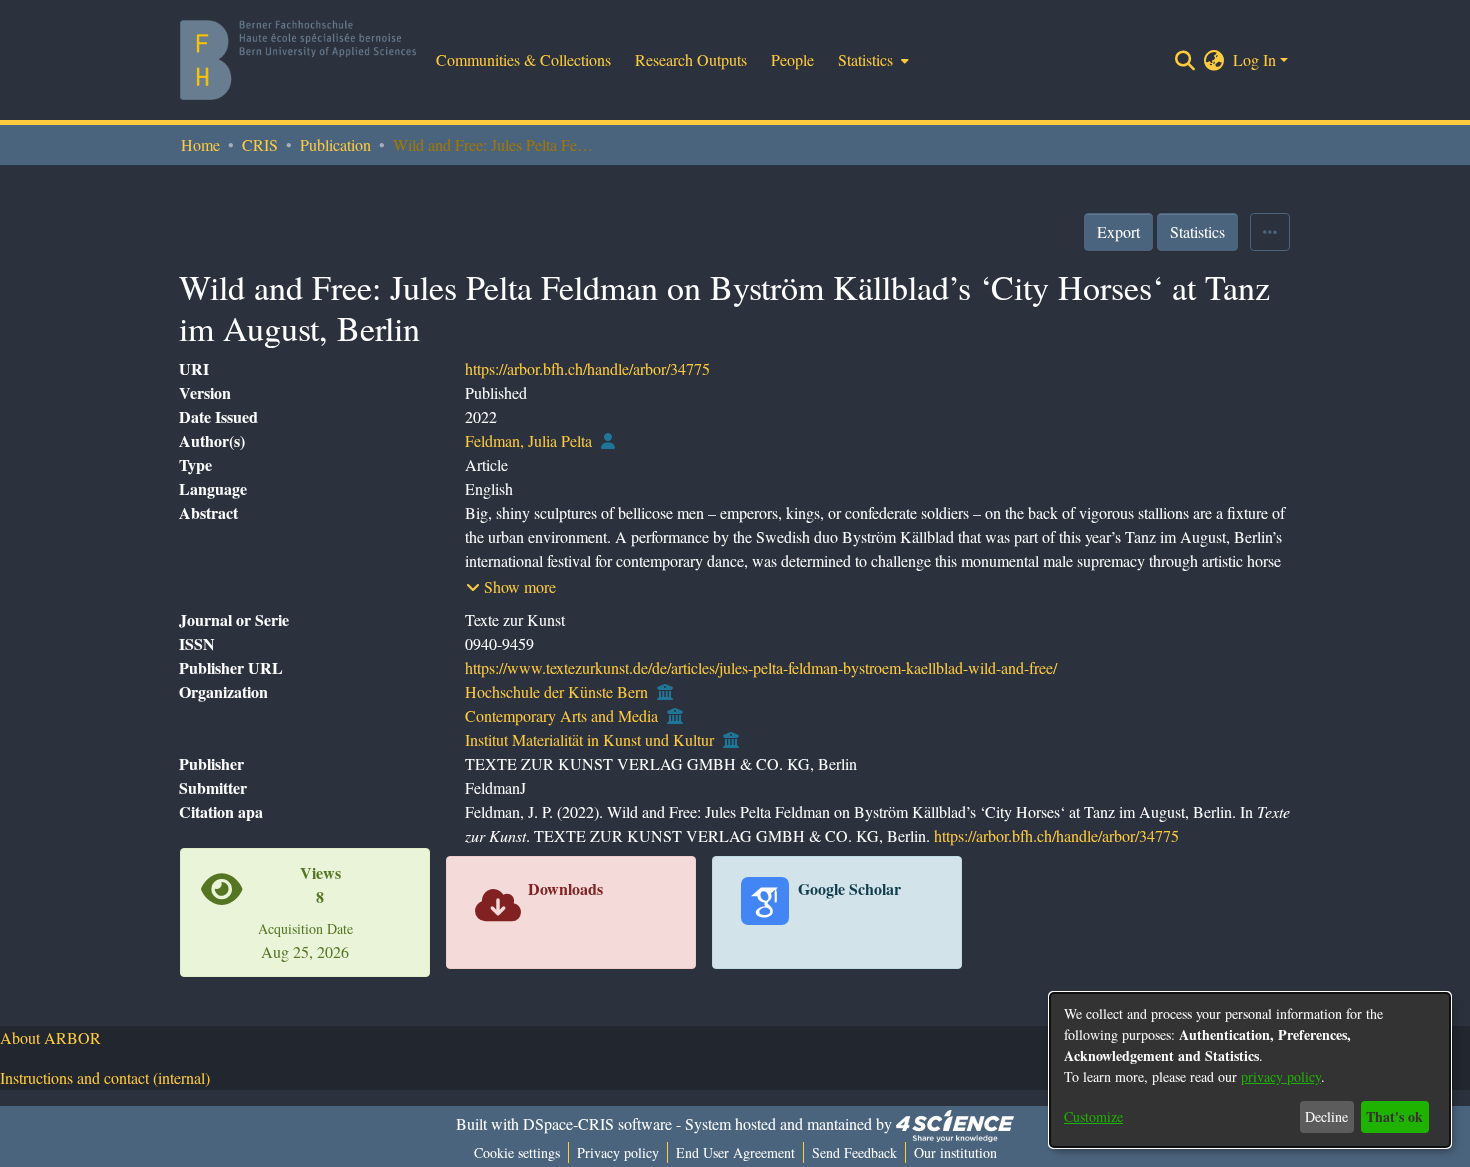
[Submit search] (1185, 60)
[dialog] (1250, 1070)
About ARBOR (50, 1037)
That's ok (1394, 1116)
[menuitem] (871, 60)
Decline (1326, 1116)
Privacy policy (618, 1152)
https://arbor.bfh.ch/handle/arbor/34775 (587, 368)
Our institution (955, 1152)
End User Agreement (735, 1152)
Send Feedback (854, 1152)
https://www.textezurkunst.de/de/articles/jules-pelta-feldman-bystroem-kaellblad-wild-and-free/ (761, 667)
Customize (1093, 1116)
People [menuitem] (792, 59)
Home (200, 144)
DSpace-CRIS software (597, 1123)
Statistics (1197, 231)
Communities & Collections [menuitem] (523, 59)
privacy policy (1281, 1076)
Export (1118, 231)
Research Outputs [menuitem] (691, 59)
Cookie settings (517, 1152)
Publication (335, 144)
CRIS (260, 144)
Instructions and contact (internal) (105, 1077)
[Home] (298, 60)
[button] (511, 587)
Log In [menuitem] (1254, 59)
